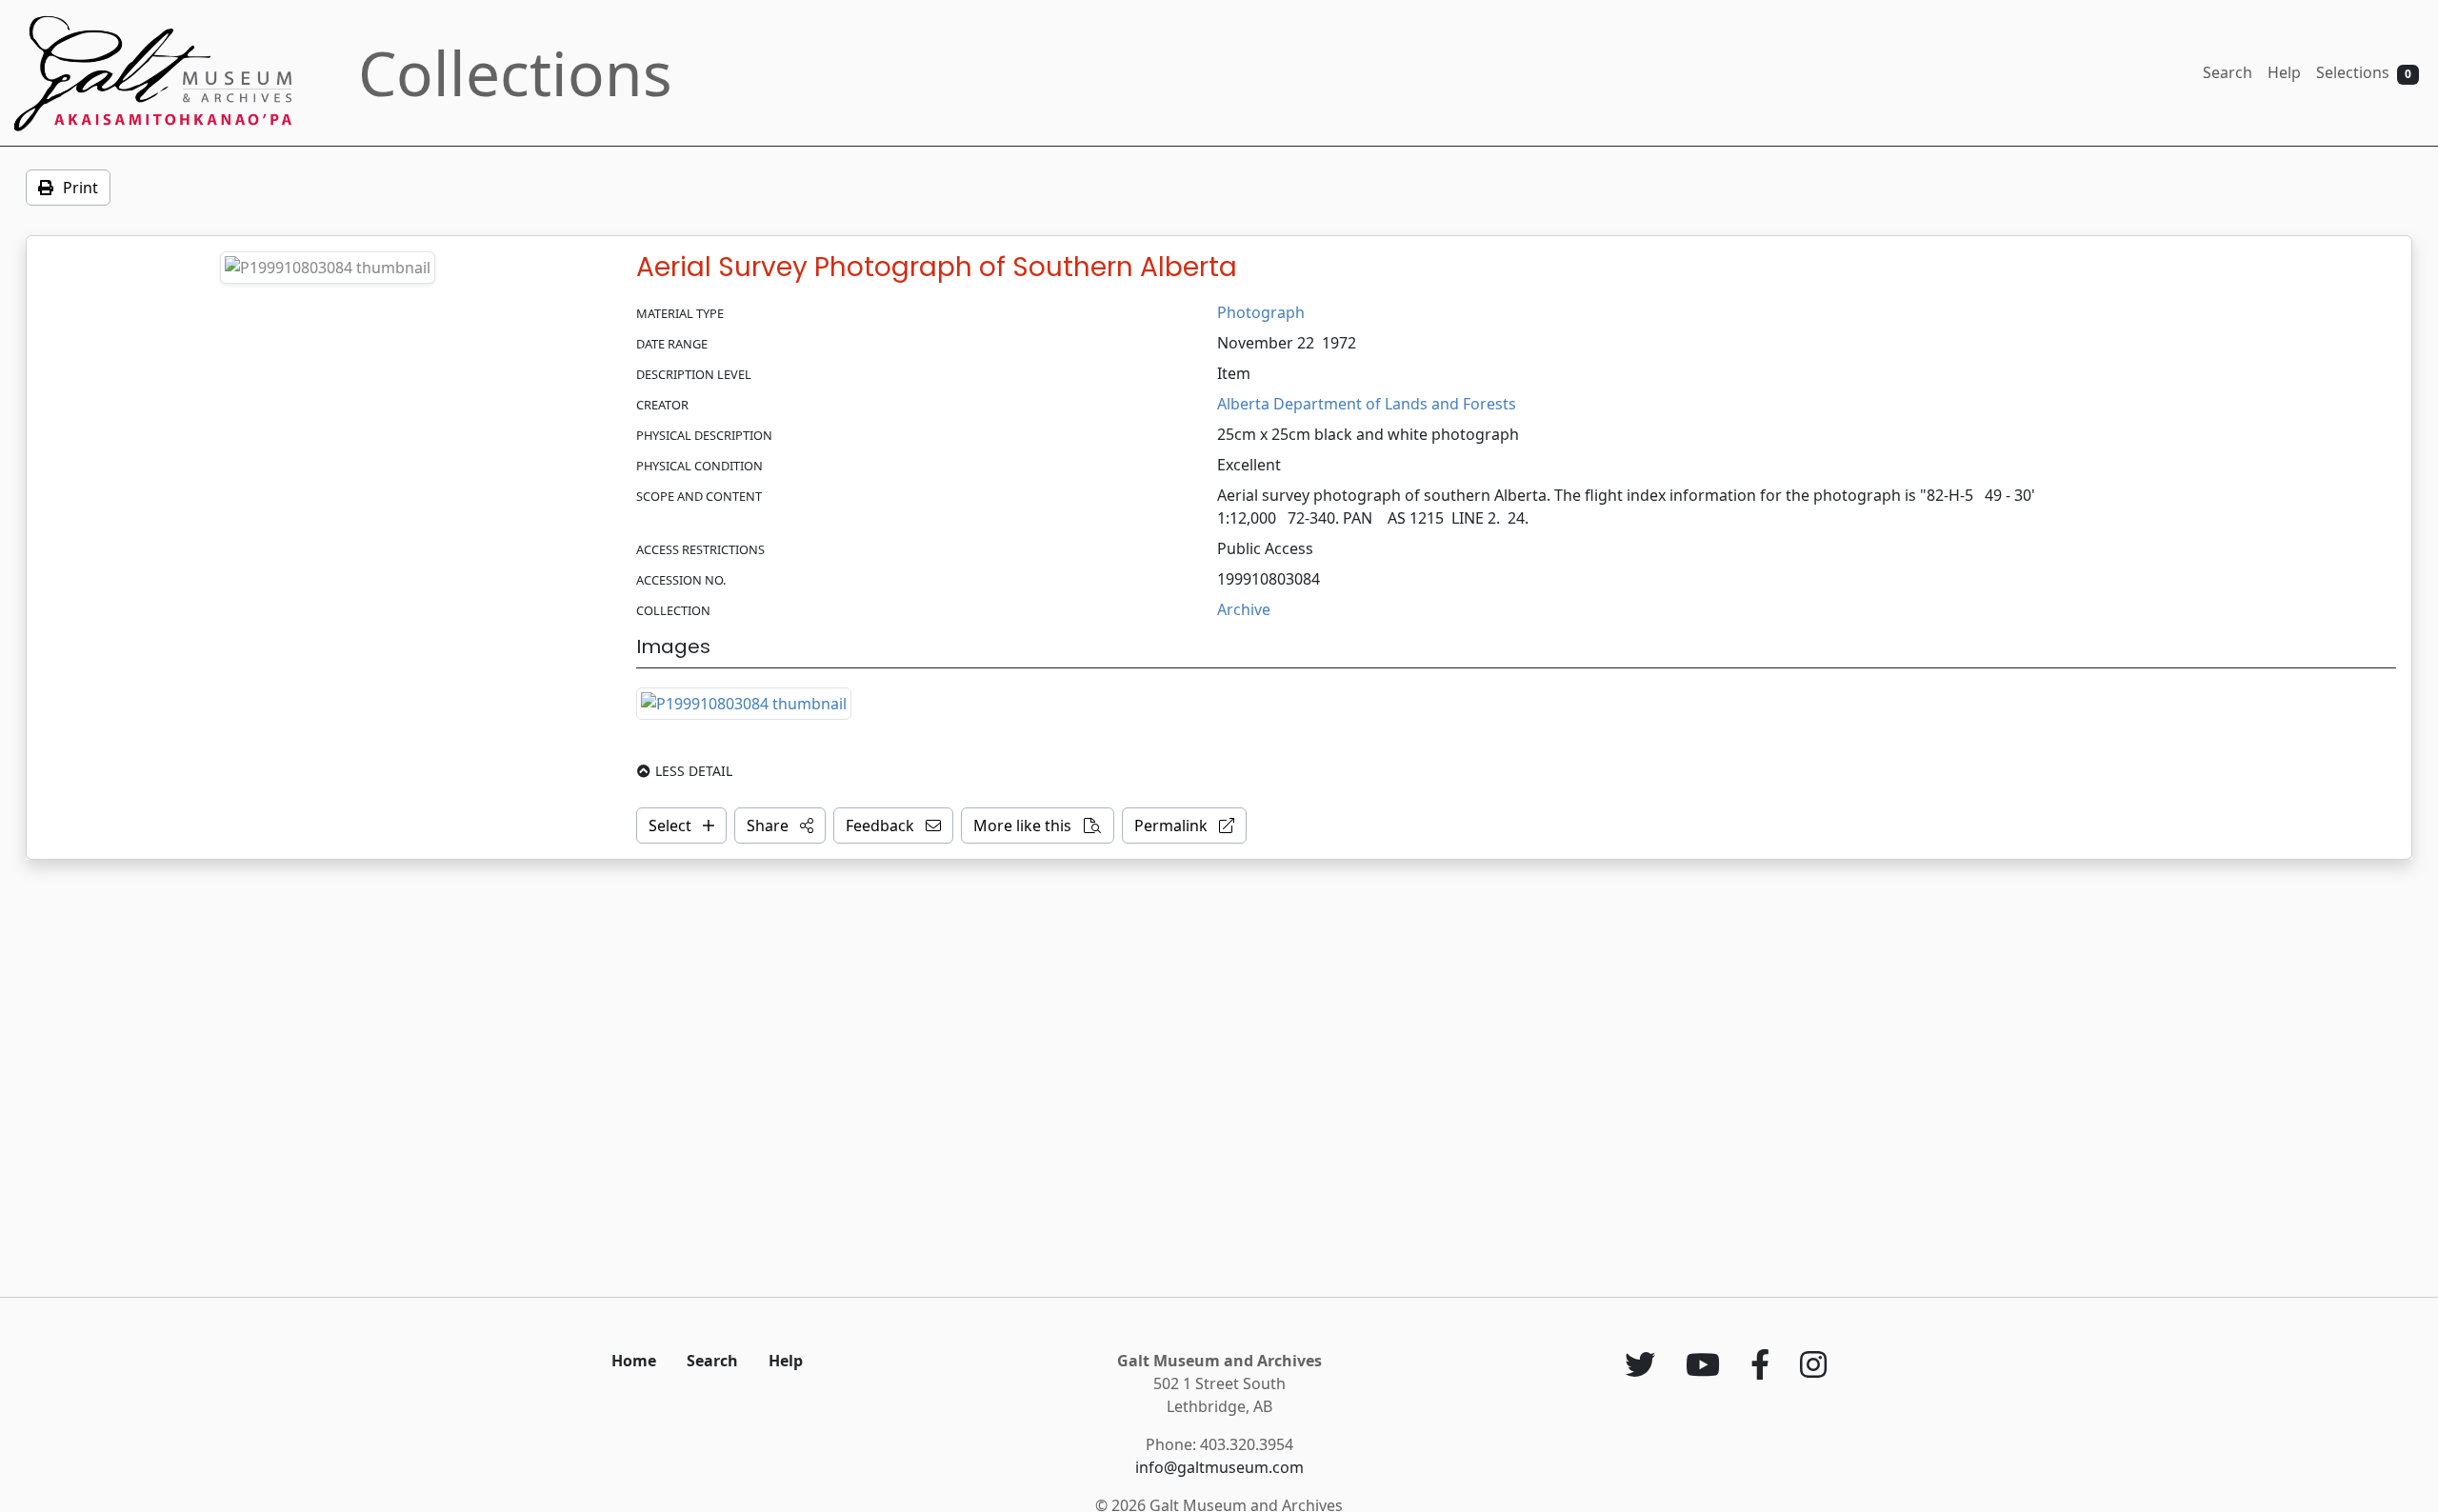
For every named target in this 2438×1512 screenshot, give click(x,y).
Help (2284, 72)
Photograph (1261, 312)
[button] (780, 826)
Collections (515, 73)
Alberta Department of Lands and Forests (1367, 404)
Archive (1244, 609)
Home (634, 1361)
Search (2228, 72)
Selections (2364, 72)
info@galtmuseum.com (1219, 1467)
